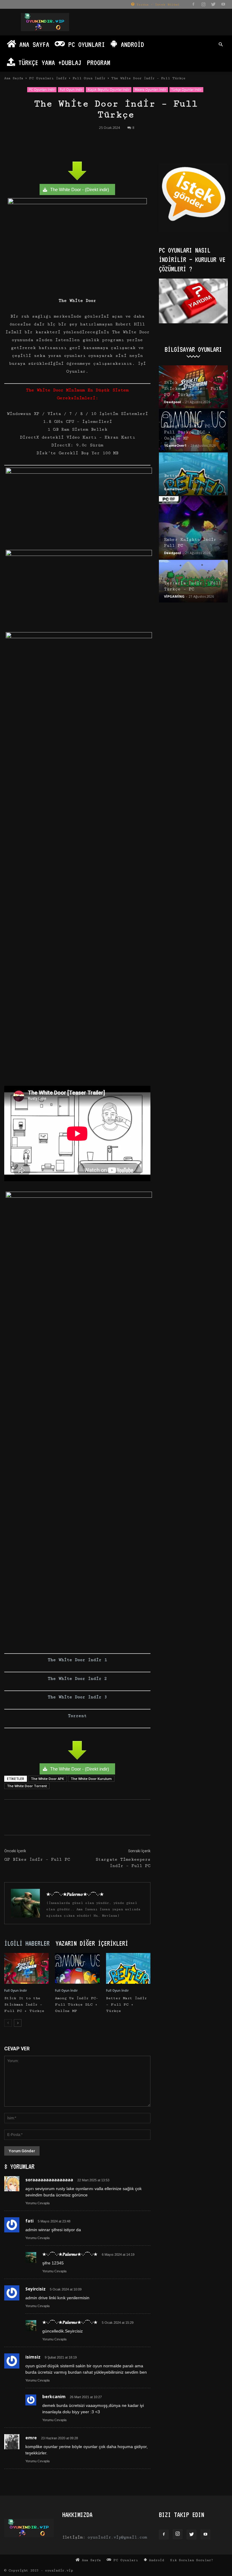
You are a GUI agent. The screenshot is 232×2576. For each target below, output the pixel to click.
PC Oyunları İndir (48, 78)
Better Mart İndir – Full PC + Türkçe (126, 2005)
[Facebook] (193, 4)
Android (131, 44)
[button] (221, 45)
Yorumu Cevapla (37, 2203)
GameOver (173, 489)
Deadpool (172, 402)
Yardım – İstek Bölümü (157, 5)
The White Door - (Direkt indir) (80, 189)
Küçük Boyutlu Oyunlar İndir (109, 90)
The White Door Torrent (27, 1786)
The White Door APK (47, 1779)
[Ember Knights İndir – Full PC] (193, 527)
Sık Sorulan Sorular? (192, 2560)
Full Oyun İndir (89, 78)
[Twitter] (213, 4)
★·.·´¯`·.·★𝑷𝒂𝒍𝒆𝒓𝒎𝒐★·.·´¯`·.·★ (75, 1894)
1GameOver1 (175, 445)
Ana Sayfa (33, 44)
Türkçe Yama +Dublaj (48, 62)
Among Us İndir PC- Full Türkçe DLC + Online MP (77, 2005)
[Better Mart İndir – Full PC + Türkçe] (128, 1968)
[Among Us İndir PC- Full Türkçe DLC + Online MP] (77, 1968)
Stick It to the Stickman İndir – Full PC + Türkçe (24, 2005)
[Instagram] (203, 4)
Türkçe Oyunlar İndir (186, 90)
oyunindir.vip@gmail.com (117, 2537)
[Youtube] (223, 4)
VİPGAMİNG (174, 596)
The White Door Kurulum (91, 1779)
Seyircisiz (35, 2289)
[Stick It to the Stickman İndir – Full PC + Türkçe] (26, 1968)
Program (99, 62)
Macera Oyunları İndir (150, 90)
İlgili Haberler (27, 1943)
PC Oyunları (85, 44)
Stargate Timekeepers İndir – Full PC (123, 1863)
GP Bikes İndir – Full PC (37, 1859)
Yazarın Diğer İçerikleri (92, 1943)
